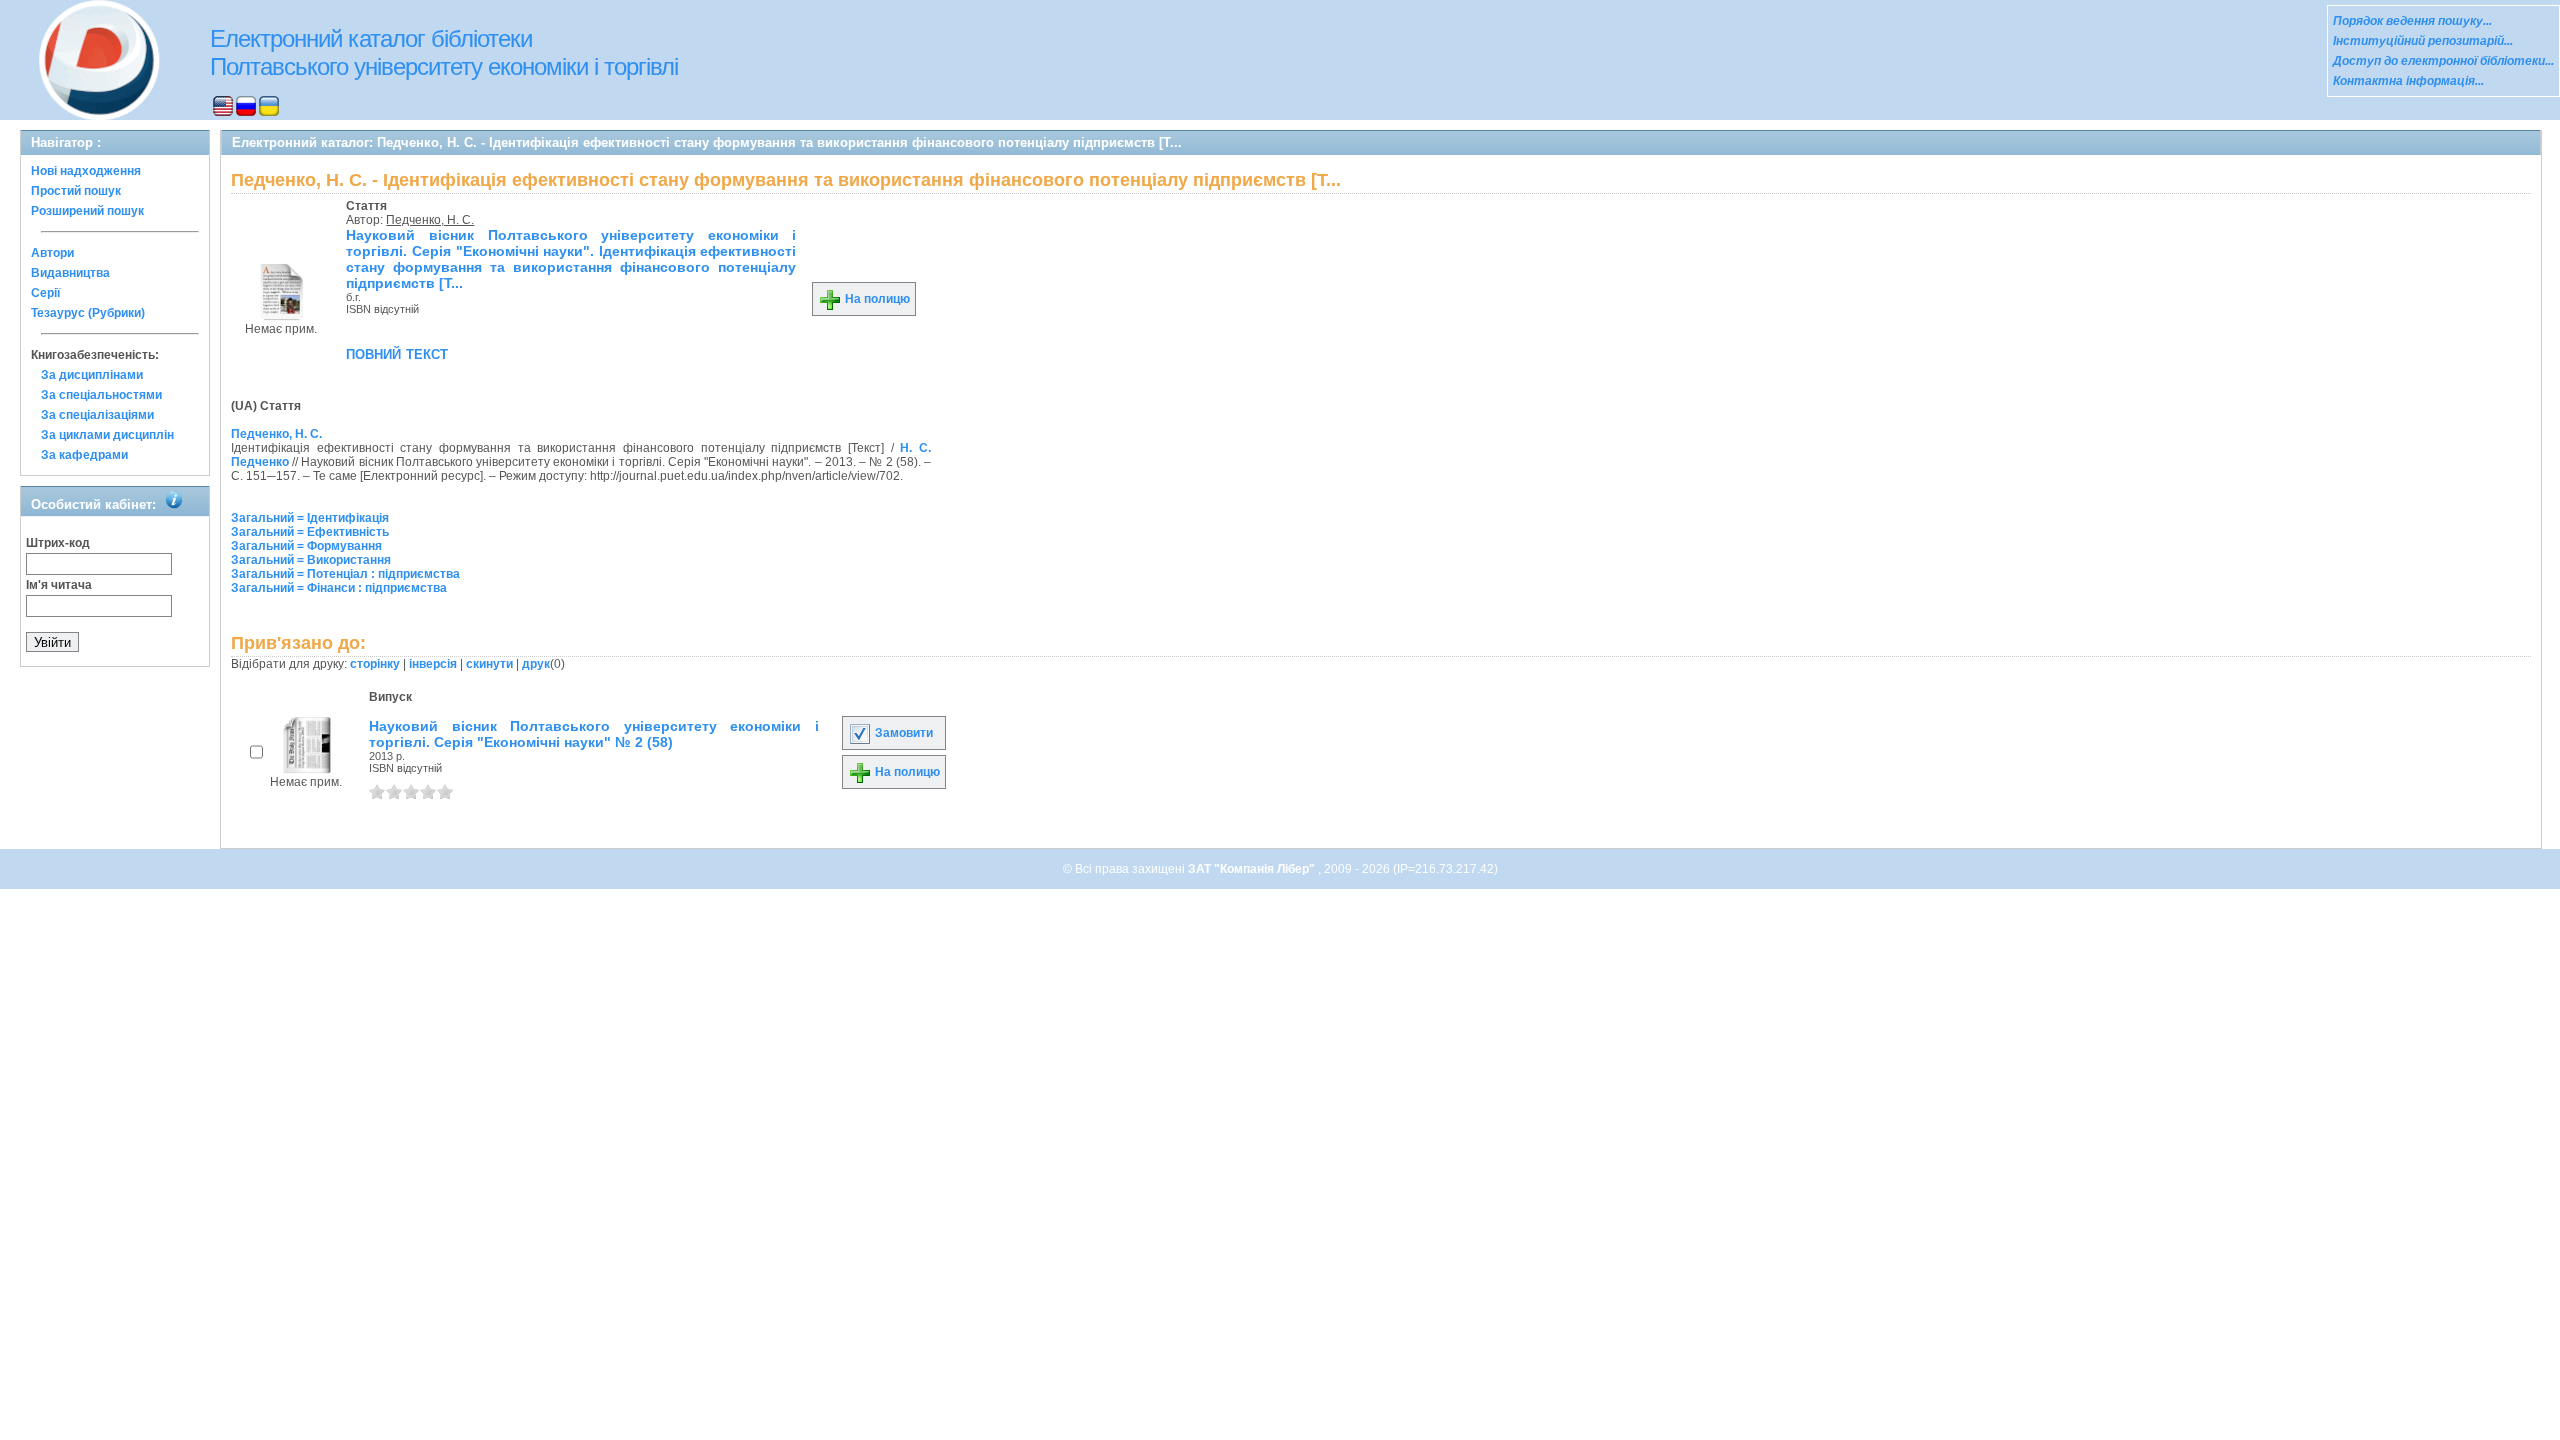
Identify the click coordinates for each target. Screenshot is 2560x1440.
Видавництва (70, 273)
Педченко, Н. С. (430, 220)
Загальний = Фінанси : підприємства (339, 588)
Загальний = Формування (306, 546)
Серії (45, 293)
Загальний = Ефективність (310, 532)
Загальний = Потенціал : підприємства (345, 574)
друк (536, 664)
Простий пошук (76, 191)
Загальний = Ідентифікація (310, 518)
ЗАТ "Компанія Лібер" (1253, 869)
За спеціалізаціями (97, 415)
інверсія (433, 664)
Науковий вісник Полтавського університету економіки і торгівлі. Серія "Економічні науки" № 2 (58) (594, 734)
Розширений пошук (87, 211)
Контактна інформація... (2408, 81)
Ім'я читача (59, 585)
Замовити (902, 733)
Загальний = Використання (311, 560)
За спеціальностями (101, 395)
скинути (489, 664)
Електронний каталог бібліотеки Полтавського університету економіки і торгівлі (444, 52)
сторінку (375, 664)
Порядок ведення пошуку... (2412, 21)
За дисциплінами (92, 375)
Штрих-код (58, 543)
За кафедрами (84, 455)
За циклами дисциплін (107, 435)
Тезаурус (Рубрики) (88, 313)
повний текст (397, 353)
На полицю (876, 299)
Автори (52, 253)
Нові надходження (86, 171)
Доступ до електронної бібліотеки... (2443, 61)
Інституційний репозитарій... (2423, 41)
